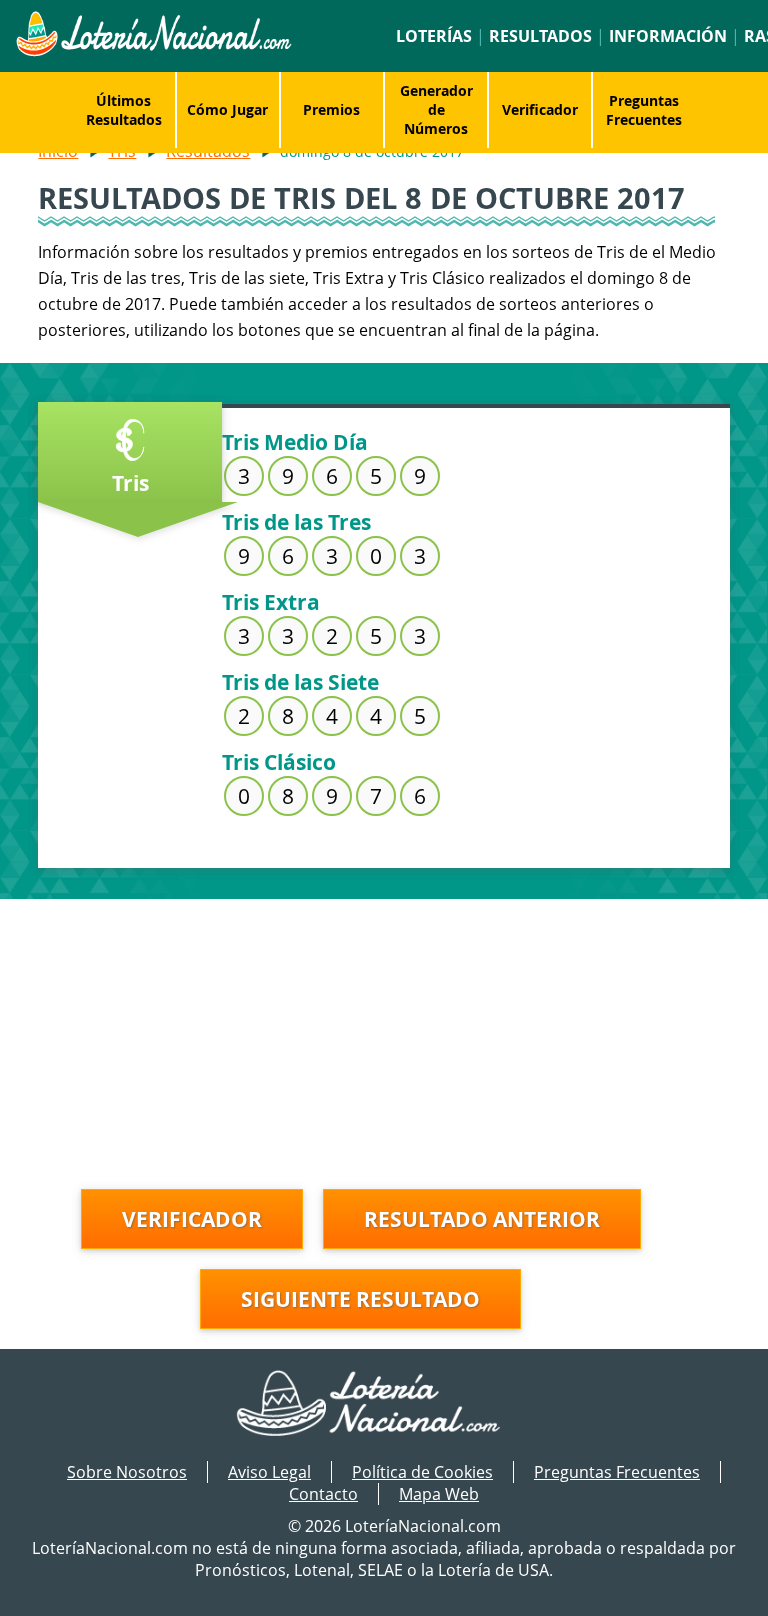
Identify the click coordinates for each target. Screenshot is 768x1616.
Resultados (540, 36)
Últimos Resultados (124, 110)
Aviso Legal (269, 1472)
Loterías (434, 36)
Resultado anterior (482, 1219)
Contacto (323, 1494)
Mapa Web (439, 1494)
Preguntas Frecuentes (644, 110)
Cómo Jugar (227, 109)
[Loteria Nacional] (153, 51)
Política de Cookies (422, 1472)
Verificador (540, 109)
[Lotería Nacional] (384, 1405)
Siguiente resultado (360, 1299)
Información (668, 36)
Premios (331, 109)
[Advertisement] (384, 1039)
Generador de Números (436, 109)
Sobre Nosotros (127, 1472)
